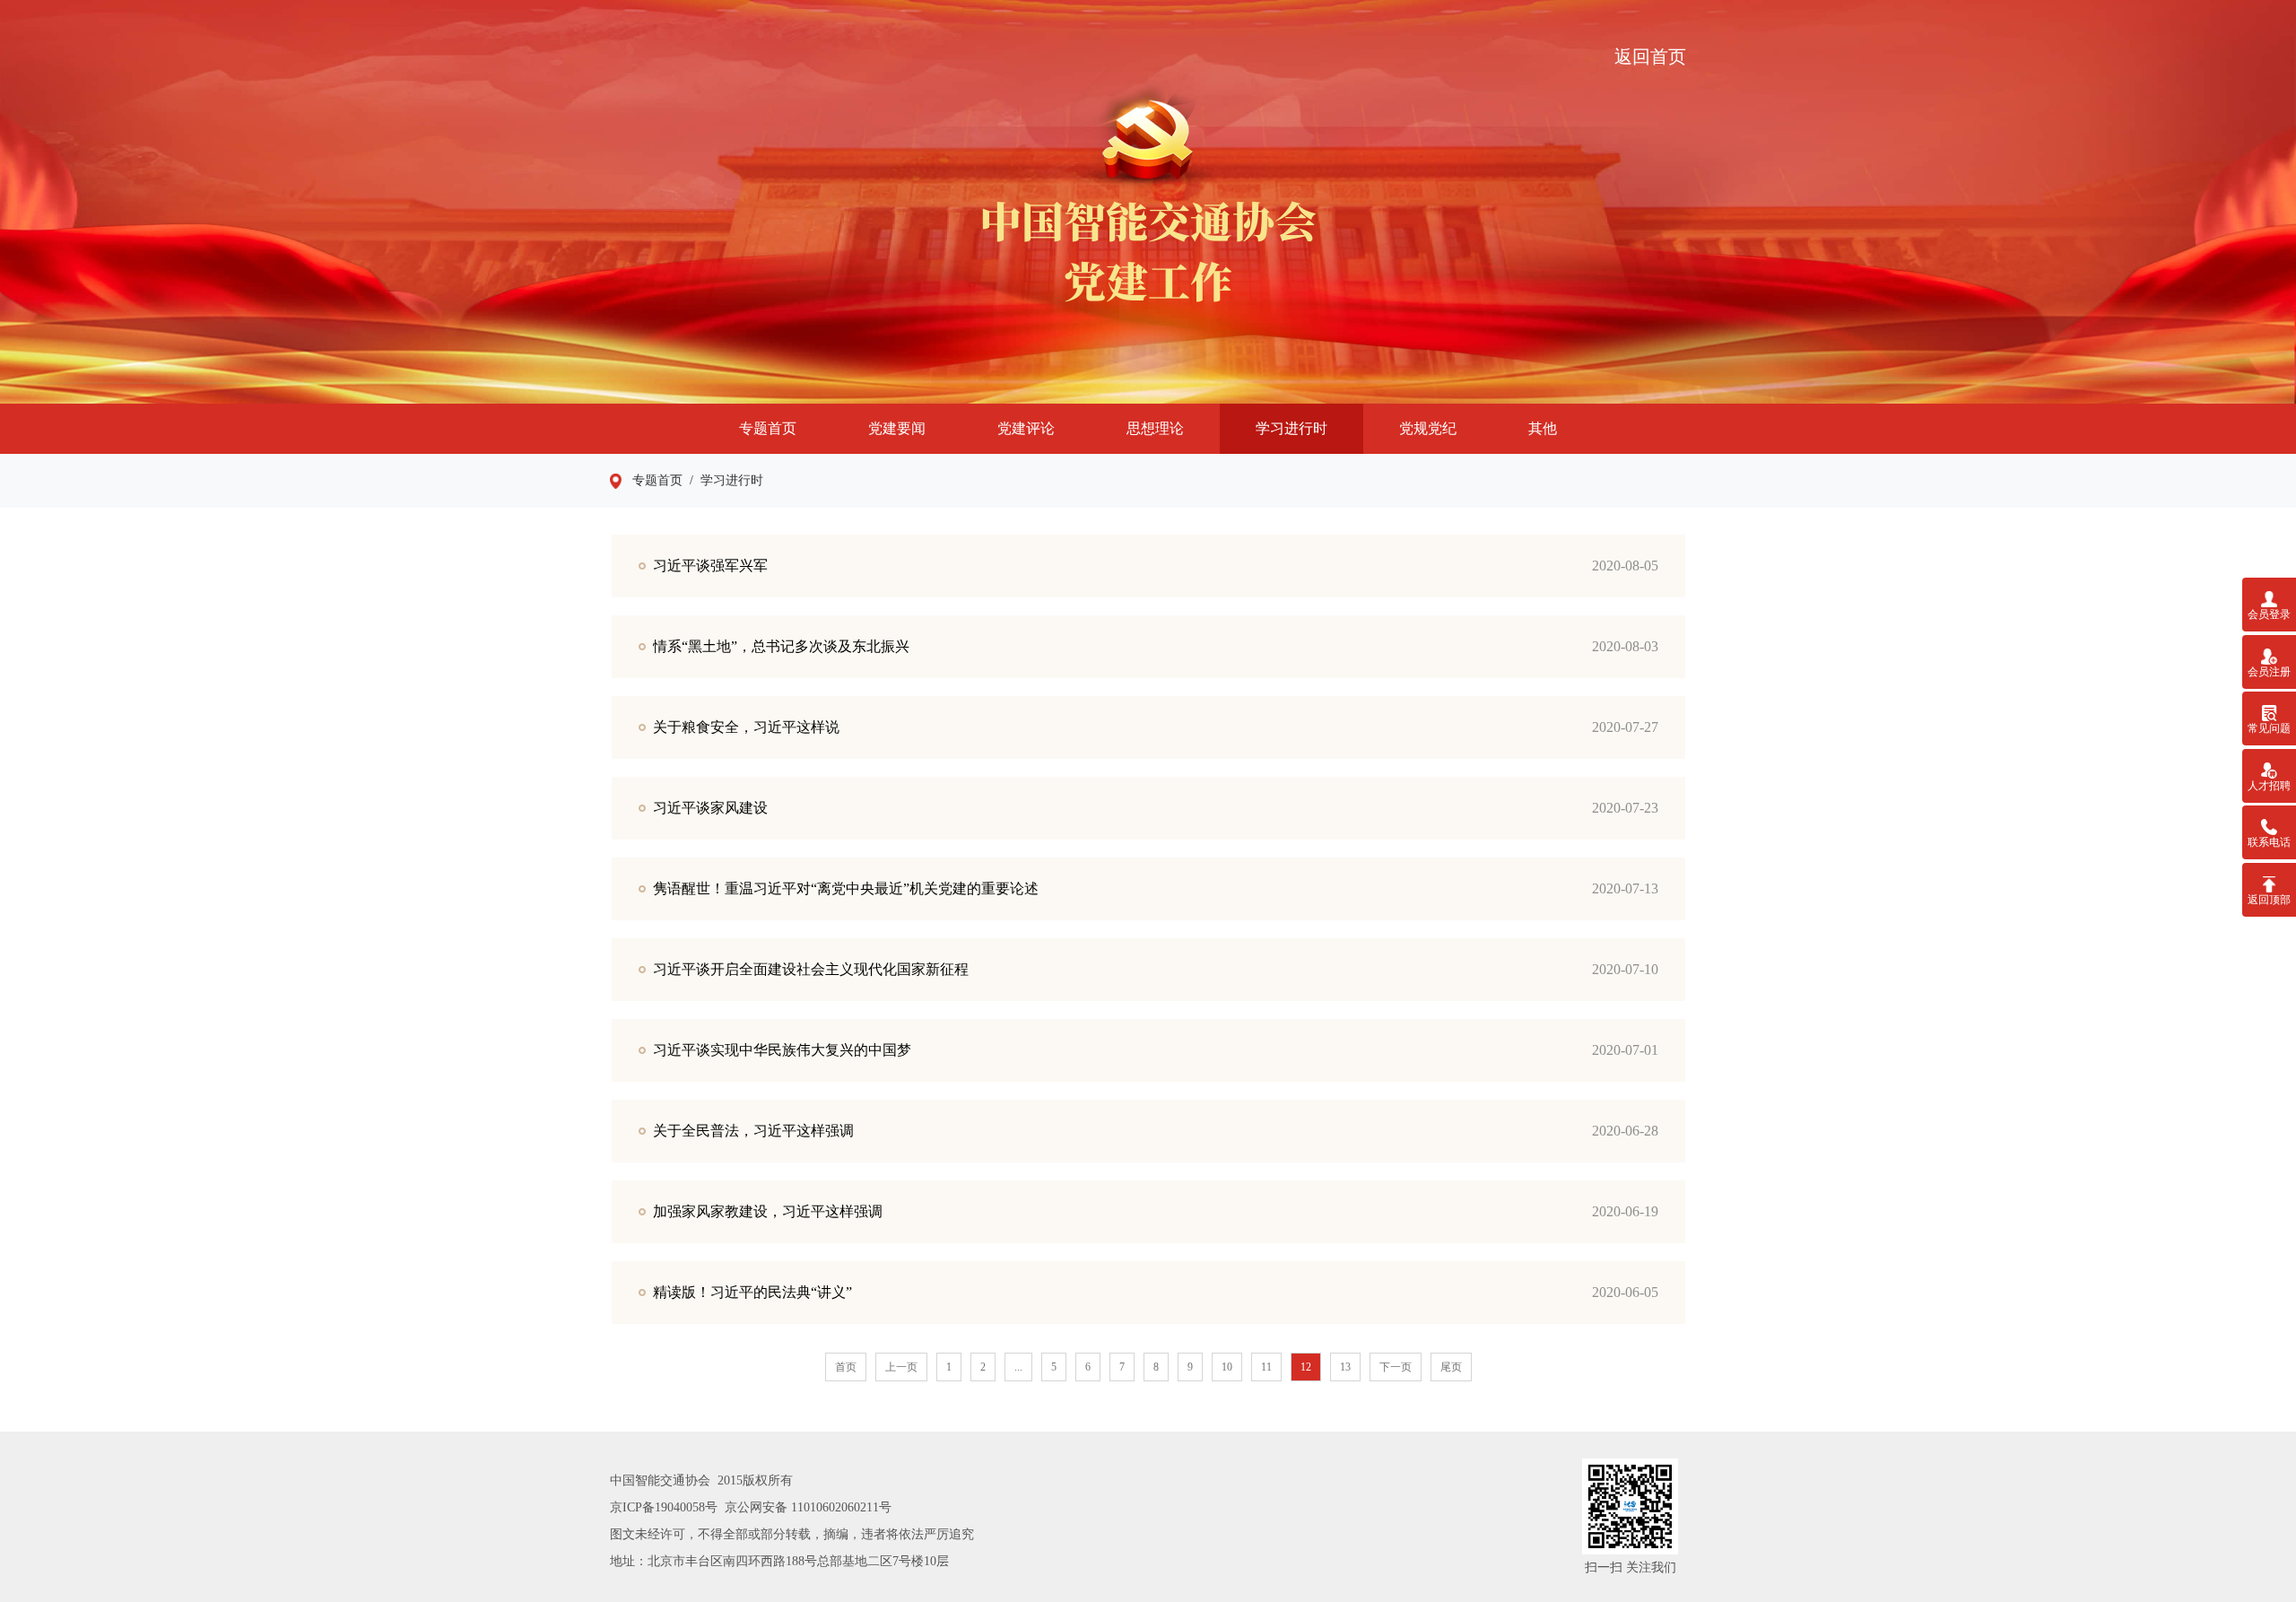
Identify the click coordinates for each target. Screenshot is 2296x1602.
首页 (846, 1367)
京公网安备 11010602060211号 (808, 1507)
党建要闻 (897, 428)
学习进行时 (1291, 428)
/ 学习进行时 (723, 480)
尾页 (1451, 1367)
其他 (1543, 428)
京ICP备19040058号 (664, 1507)
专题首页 (768, 428)
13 (1345, 1367)
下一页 (1396, 1367)
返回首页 (1650, 57)
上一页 (901, 1367)
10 (1227, 1367)
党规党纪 (1428, 428)
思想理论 (1155, 428)
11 (1266, 1367)
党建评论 (1026, 428)
